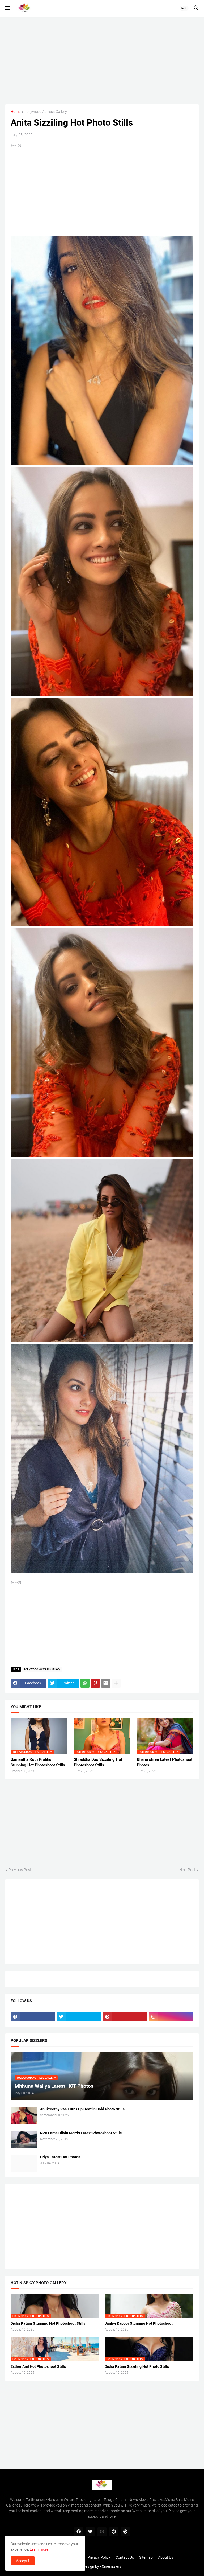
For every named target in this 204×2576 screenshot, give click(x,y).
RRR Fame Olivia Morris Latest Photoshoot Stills (81, 2133)
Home (16, 112)
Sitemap (146, 2557)
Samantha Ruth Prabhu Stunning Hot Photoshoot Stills (38, 1762)
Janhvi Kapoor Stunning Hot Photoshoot (139, 2323)
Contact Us (125, 2557)
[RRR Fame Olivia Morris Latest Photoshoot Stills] (24, 2139)
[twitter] (79, 2017)
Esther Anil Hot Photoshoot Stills (38, 2366)
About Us (166, 2557)
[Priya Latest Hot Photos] (24, 2163)
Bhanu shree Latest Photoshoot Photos (165, 1762)
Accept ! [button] (23, 2561)
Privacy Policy (99, 2557)
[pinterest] (125, 2017)
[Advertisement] (102, 60)
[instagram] (171, 2017)
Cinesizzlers (111, 2566)
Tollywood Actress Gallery (46, 112)
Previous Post (20, 1870)
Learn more (39, 2549)
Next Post (187, 1870)
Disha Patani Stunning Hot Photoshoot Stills (48, 2323)
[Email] (106, 1683)
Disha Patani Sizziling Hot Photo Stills (137, 2366)
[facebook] (33, 2017)
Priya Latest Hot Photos (60, 2157)
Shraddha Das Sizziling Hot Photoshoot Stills (98, 1762)
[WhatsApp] (85, 1683)
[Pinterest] (95, 1683)
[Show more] (116, 1683)
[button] (7, 8)
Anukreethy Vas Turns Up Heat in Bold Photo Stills (82, 2109)
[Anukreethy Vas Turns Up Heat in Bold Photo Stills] (24, 2115)
